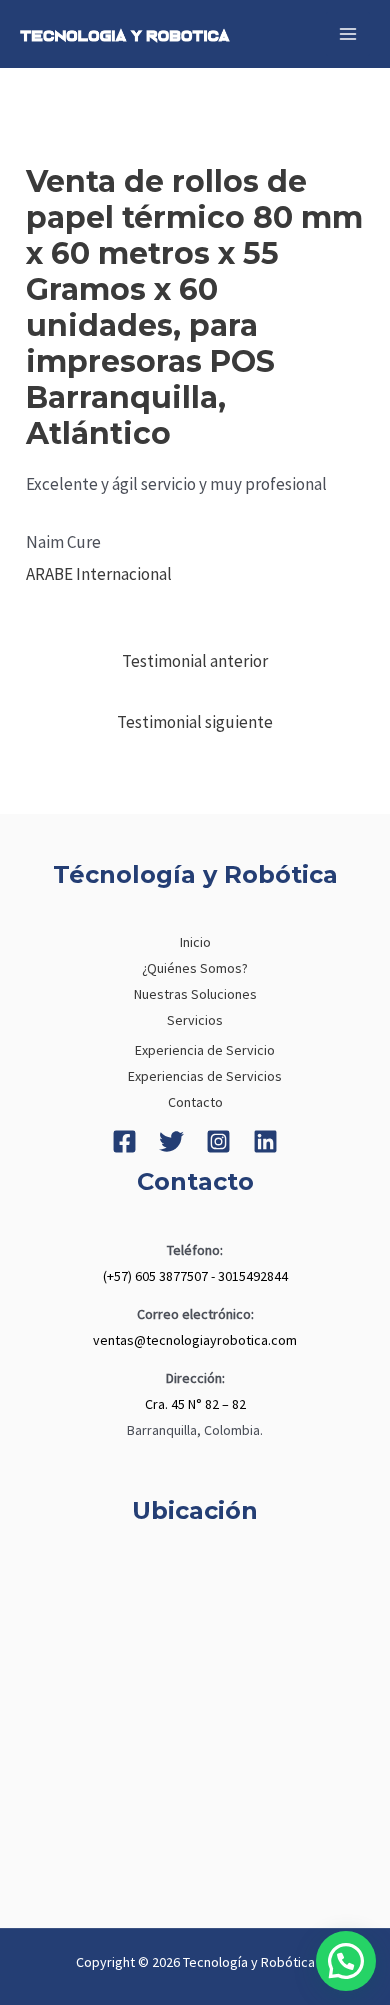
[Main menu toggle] (348, 34)
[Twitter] (171, 1141)
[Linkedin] (265, 1141)
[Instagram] (218, 1141)
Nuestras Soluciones (195, 994)
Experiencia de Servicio (205, 1050)
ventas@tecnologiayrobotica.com (195, 1340)
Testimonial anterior (195, 661)
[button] (346, 1961)
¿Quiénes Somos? (195, 968)
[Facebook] (124, 1141)
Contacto (195, 1102)
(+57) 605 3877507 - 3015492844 (195, 1276)
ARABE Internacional (99, 574)
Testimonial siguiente (195, 722)
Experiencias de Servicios (205, 1076)
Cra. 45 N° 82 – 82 (195, 1404)
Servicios (195, 1020)
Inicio (195, 942)
